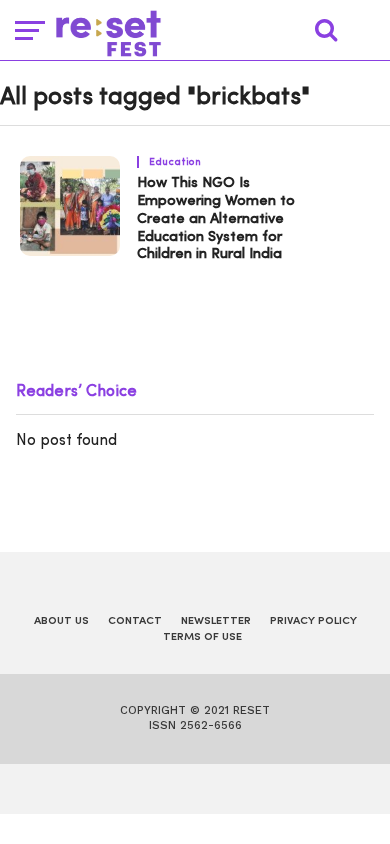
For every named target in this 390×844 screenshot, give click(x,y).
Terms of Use (202, 637)
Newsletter (216, 621)
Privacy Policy (313, 621)
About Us (61, 621)
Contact (135, 621)
